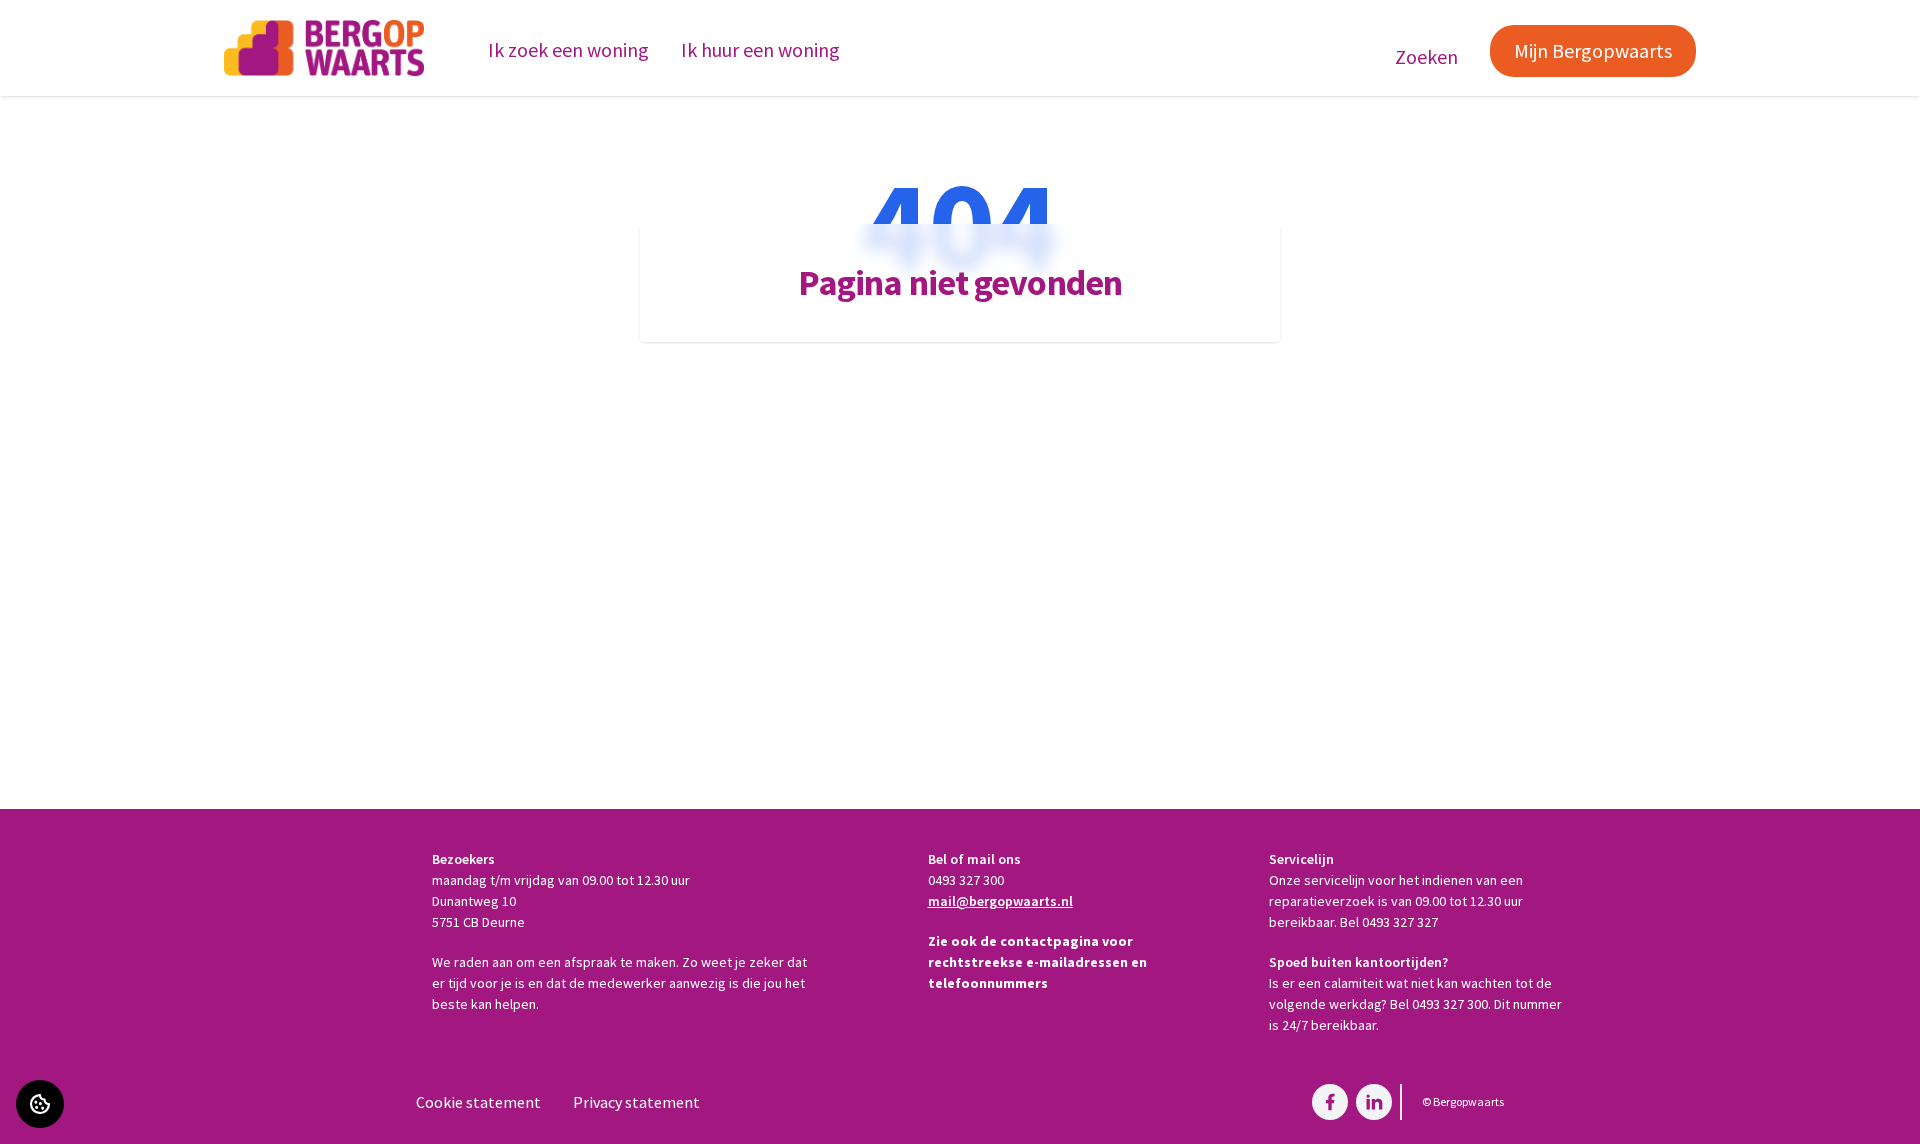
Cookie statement (478, 1102)
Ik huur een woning (760, 49)
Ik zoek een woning (568, 49)
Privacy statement (636, 1102)
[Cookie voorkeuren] (40, 1104)
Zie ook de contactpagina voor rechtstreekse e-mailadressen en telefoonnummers (1037, 962)
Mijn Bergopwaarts (1593, 50)
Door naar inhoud (75, 28)
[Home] (324, 48)
